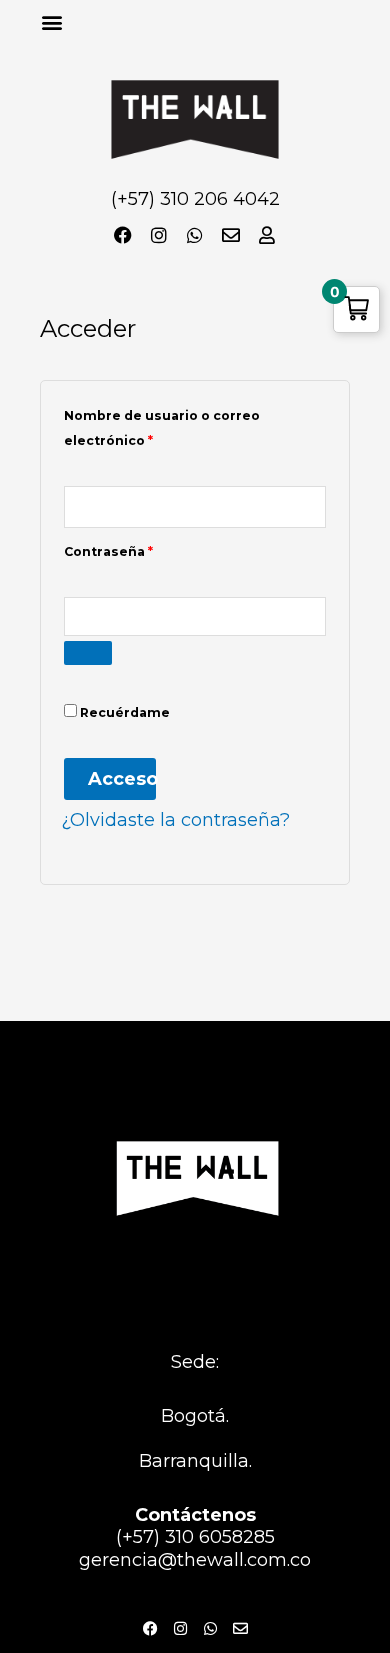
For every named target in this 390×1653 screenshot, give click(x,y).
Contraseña (147, 549)
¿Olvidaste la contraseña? (175, 820)
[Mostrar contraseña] (88, 653)
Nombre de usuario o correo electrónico (162, 426)
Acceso (122, 779)
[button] (51, 21)
